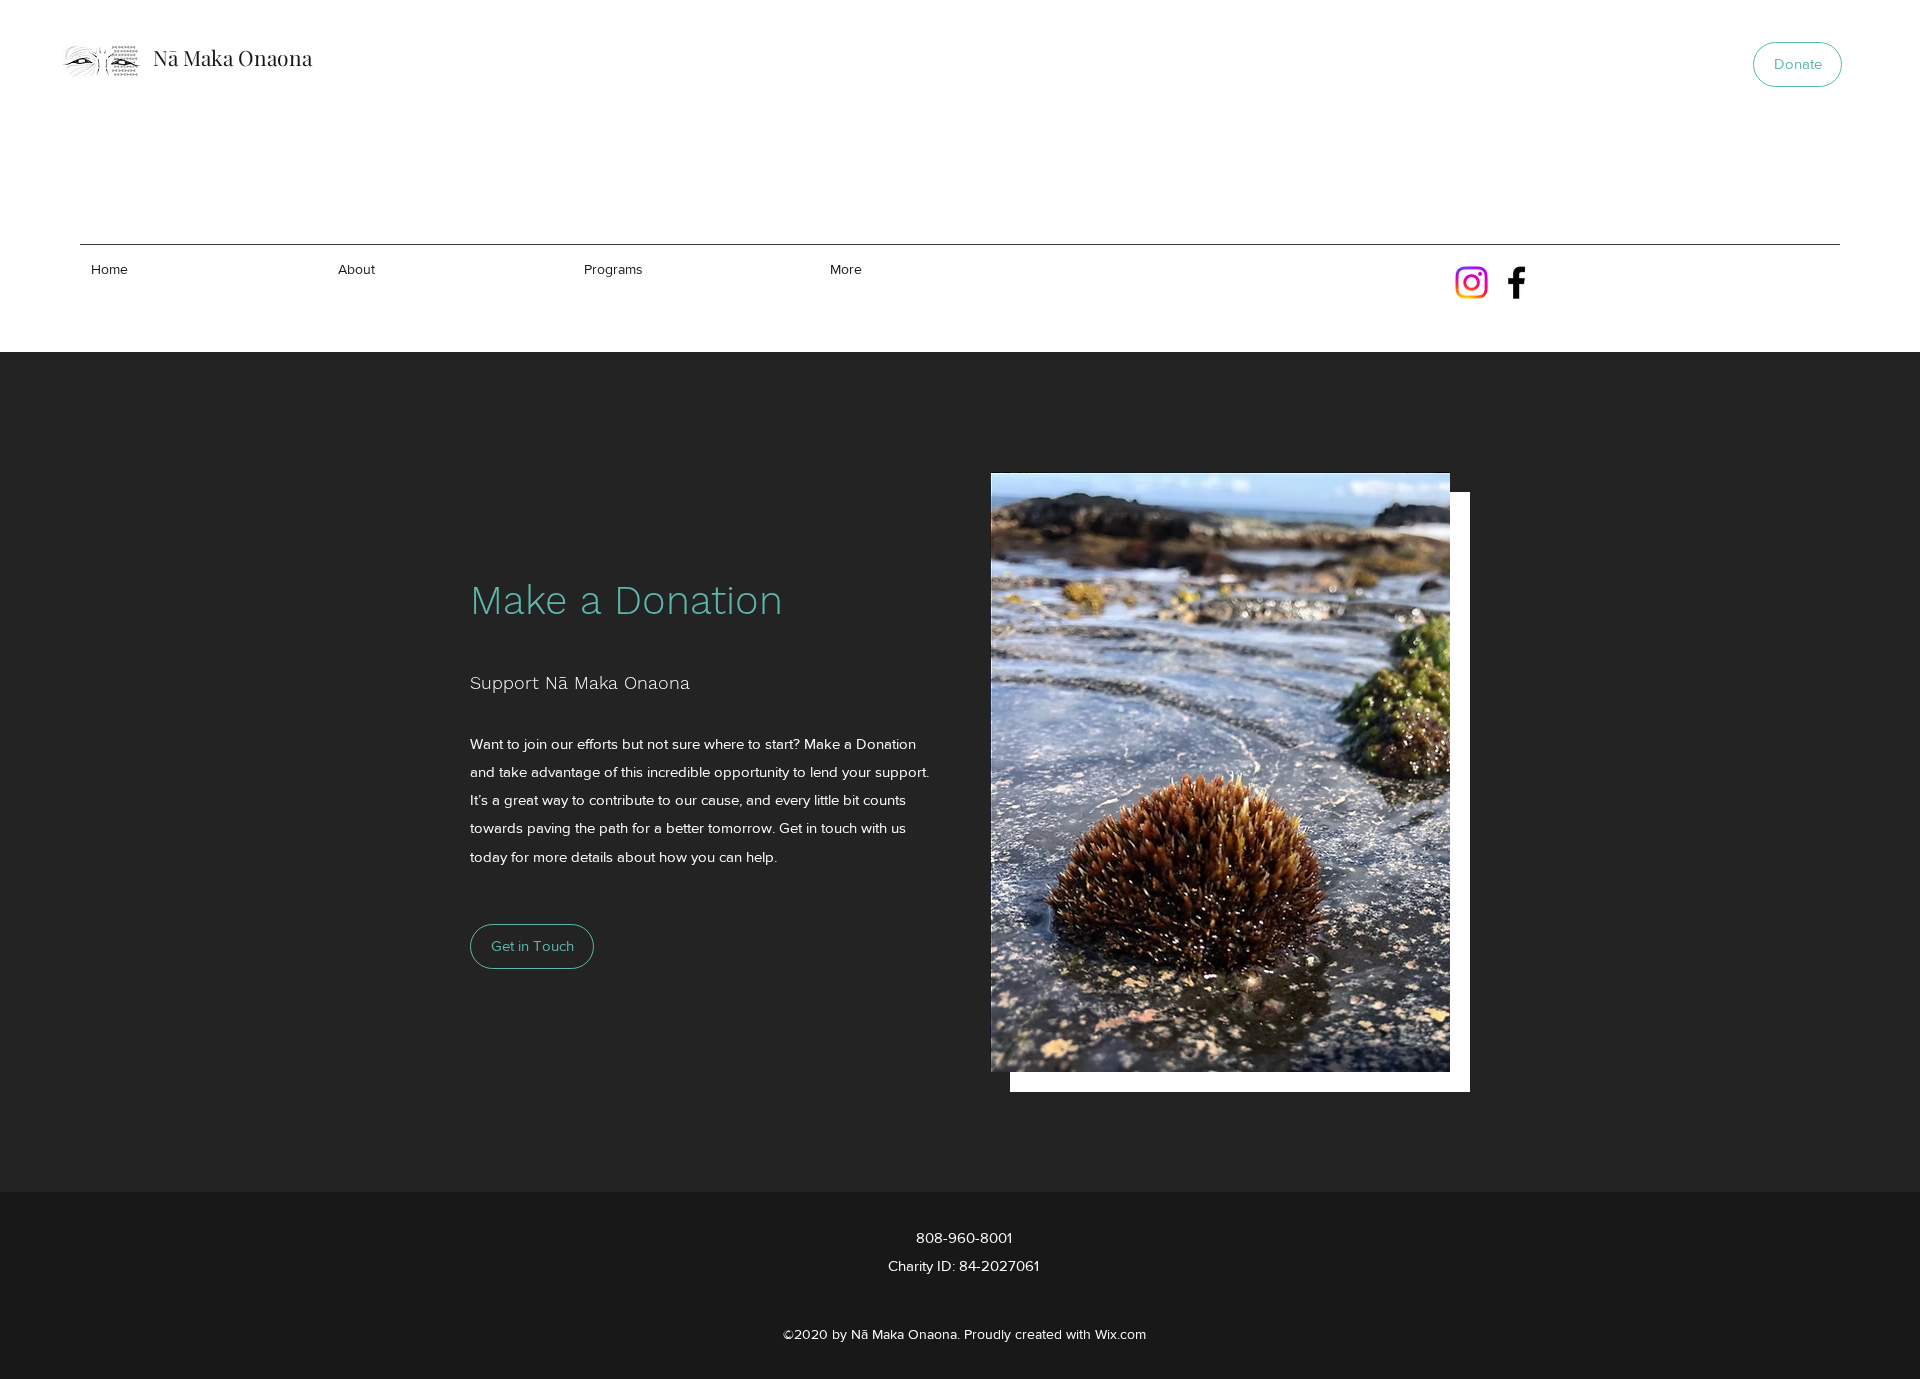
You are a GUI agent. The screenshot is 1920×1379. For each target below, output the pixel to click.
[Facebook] (1516, 282)
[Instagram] (1471, 282)
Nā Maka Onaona (232, 57)
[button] (1797, 64)
